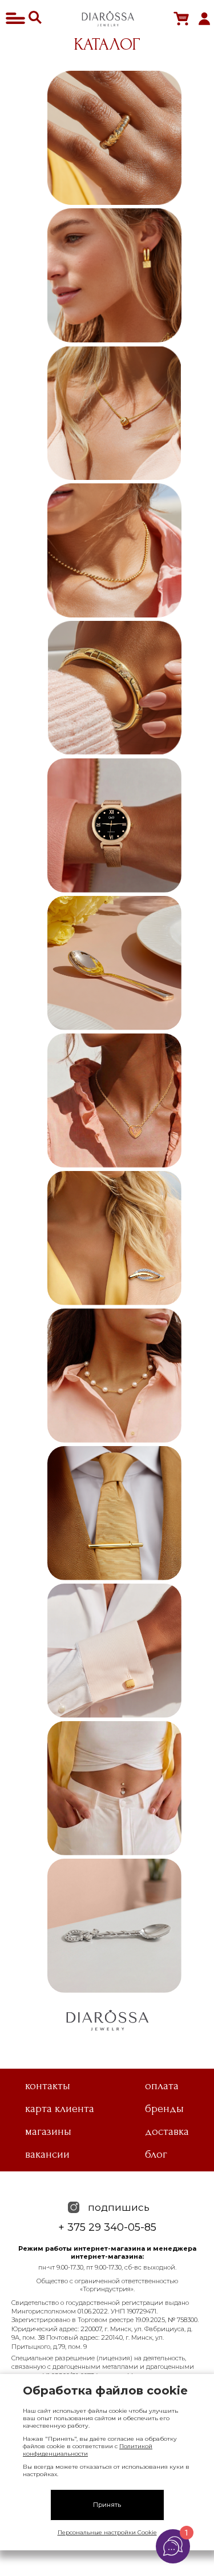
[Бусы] (114, 1376)
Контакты (48, 2086)
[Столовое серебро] (114, 963)
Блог (156, 2154)
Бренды (164, 2109)
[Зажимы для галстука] (114, 1513)
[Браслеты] (114, 688)
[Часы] (114, 825)
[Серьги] (114, 275)
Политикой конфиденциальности (88, 2450)
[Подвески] (114, 413)
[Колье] (114, 1101)
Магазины (48, 2131)
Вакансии (47, 2154)
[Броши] (114, 1238)
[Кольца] (114, 138)
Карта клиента (60, 2109)
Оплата (162, 2086)
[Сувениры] (114, 1926)
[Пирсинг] (114, 1788)
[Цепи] (114, 550)
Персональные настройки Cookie (107, 2532)
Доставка (167, 2131)
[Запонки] (114, 1651)
